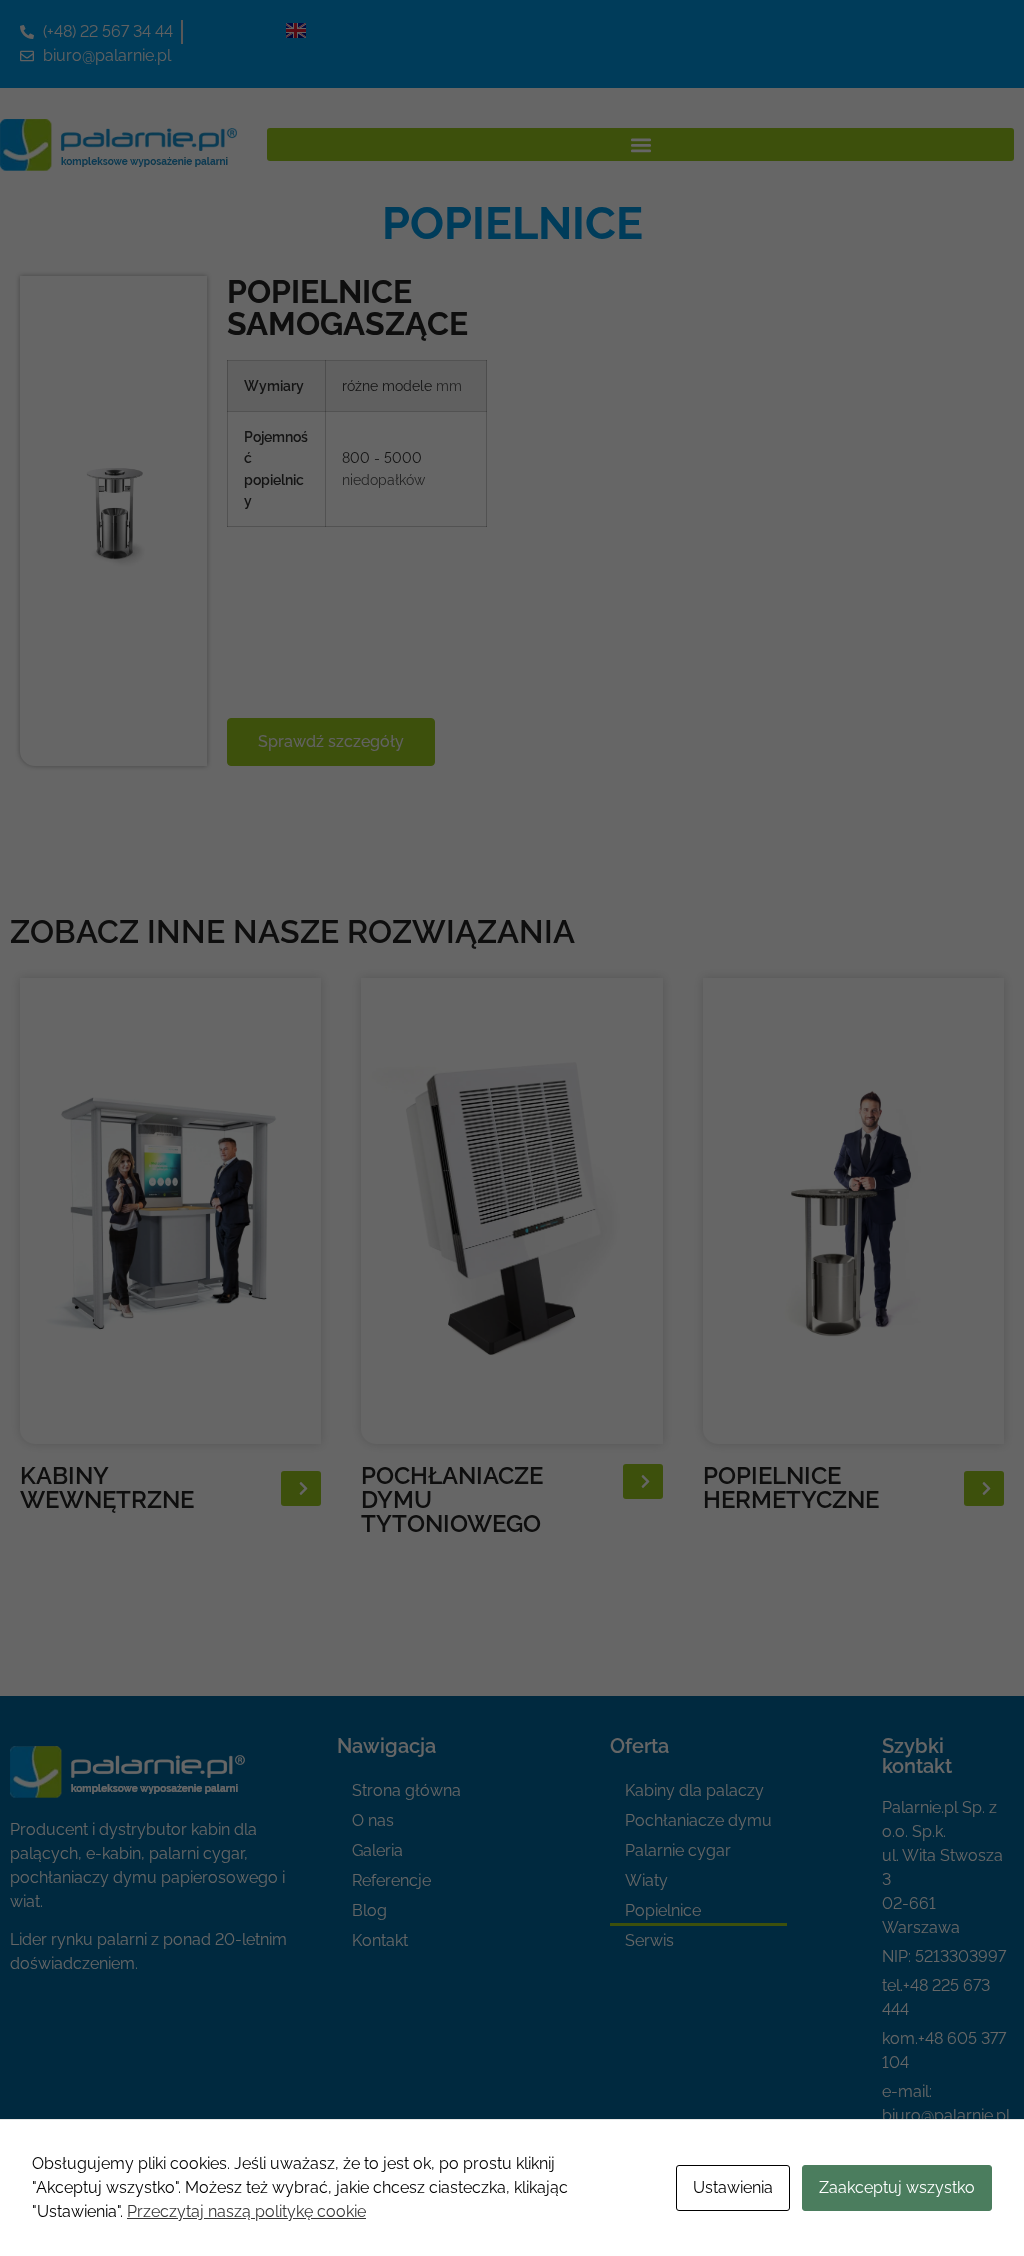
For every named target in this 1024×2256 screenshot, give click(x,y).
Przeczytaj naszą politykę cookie (246, 2211)
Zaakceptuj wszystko (897, 2187)
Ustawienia (733, 2187)
